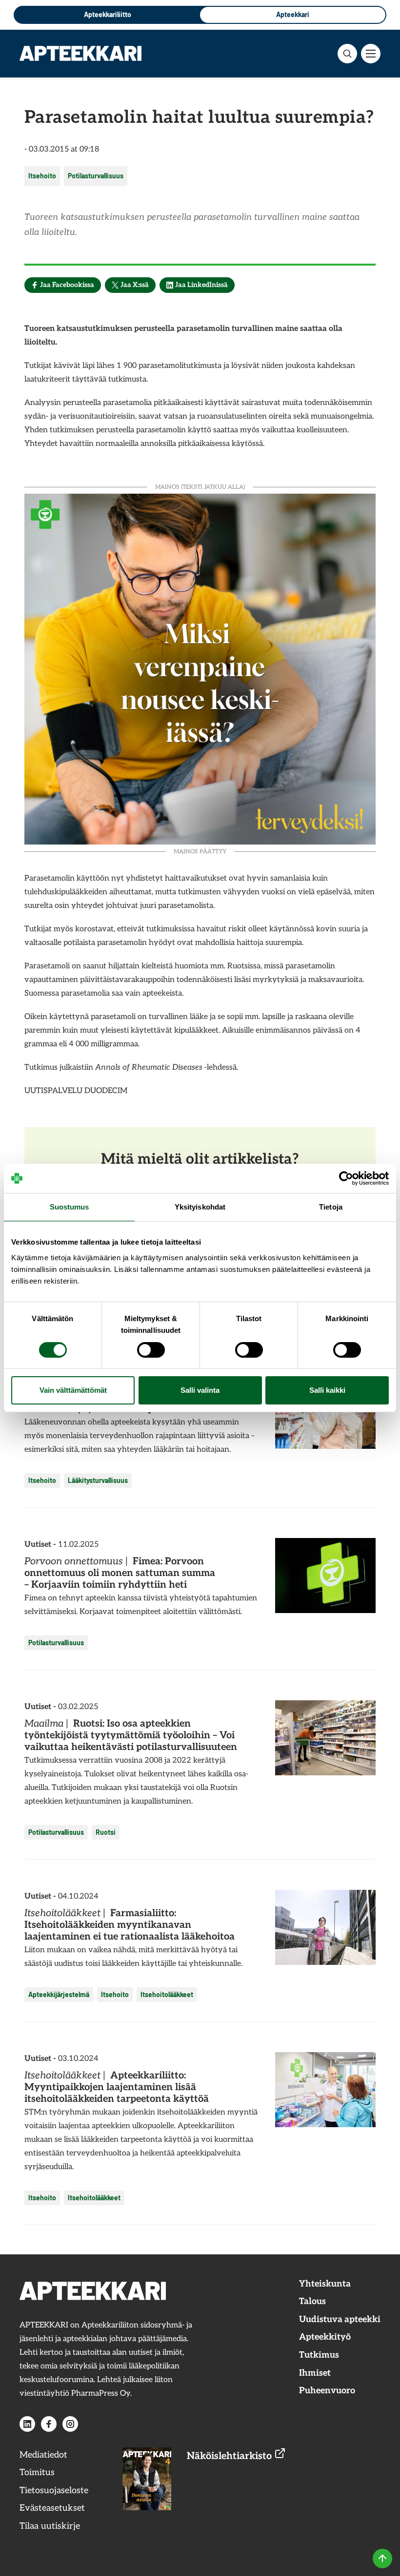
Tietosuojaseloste (54, 2490)
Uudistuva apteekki (340, 2319)
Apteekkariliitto (108, 14)
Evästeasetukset (52, 2508)
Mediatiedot (43, 2455)
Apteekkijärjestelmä (59, 1994)
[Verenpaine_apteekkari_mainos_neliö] (200, 668)
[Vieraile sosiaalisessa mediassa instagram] (70, 2424)
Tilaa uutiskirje (50, 2526)
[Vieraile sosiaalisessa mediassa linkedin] (27, 2424)
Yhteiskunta (325, 2284)
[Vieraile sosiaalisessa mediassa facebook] (49, 2424)
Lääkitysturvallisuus (98, 1480)
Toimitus (37, 2472)
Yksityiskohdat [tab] (200, 1207)
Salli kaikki (327, 1390)
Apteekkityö (325, 2337)
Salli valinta (200, 1390)
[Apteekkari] (80, 53)
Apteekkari (293, 14)
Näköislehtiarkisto (230, 2456)
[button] (347, 54)
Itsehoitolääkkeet (167, 1994)
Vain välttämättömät (73, 1390)
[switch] (151, 1350)
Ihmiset (315, 2373)
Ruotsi (106, 1832)
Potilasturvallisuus (96, 176)
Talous (312, 2301)
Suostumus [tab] (70, 1207)
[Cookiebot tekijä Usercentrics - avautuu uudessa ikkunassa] (346, 1178)
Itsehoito (42, 176)
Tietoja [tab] (331, 1207)
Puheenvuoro (327, 2391)
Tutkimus (319, 2355)
